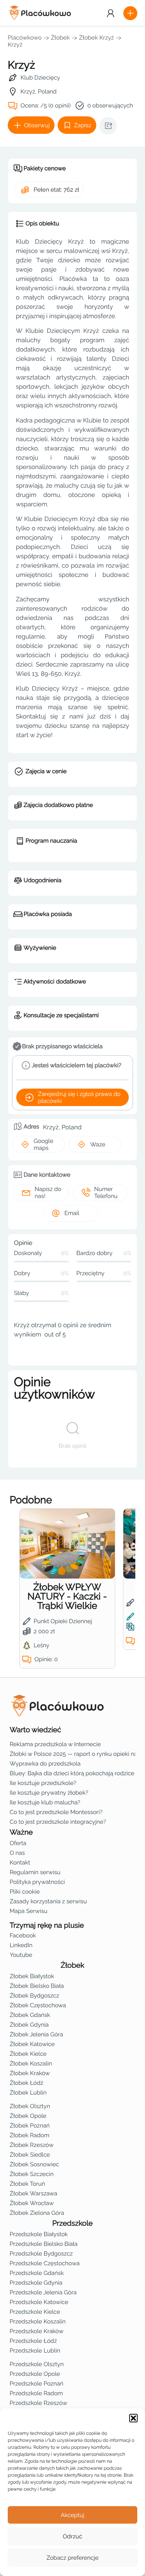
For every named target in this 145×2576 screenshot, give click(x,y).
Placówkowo (25, 38)
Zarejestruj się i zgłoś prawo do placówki (79, 1098)
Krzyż (15, 45)
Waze (98, 1144)
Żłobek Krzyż (96, 38)
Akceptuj (72, 2515)
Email (72, 1213)
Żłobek (61, 38)
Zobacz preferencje (72, 2558)
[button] (133, 2418)
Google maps (43, 1144)
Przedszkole (72, 2223)
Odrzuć (72, 2536)
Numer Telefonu (106, 1193)
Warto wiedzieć (35, 1730)
